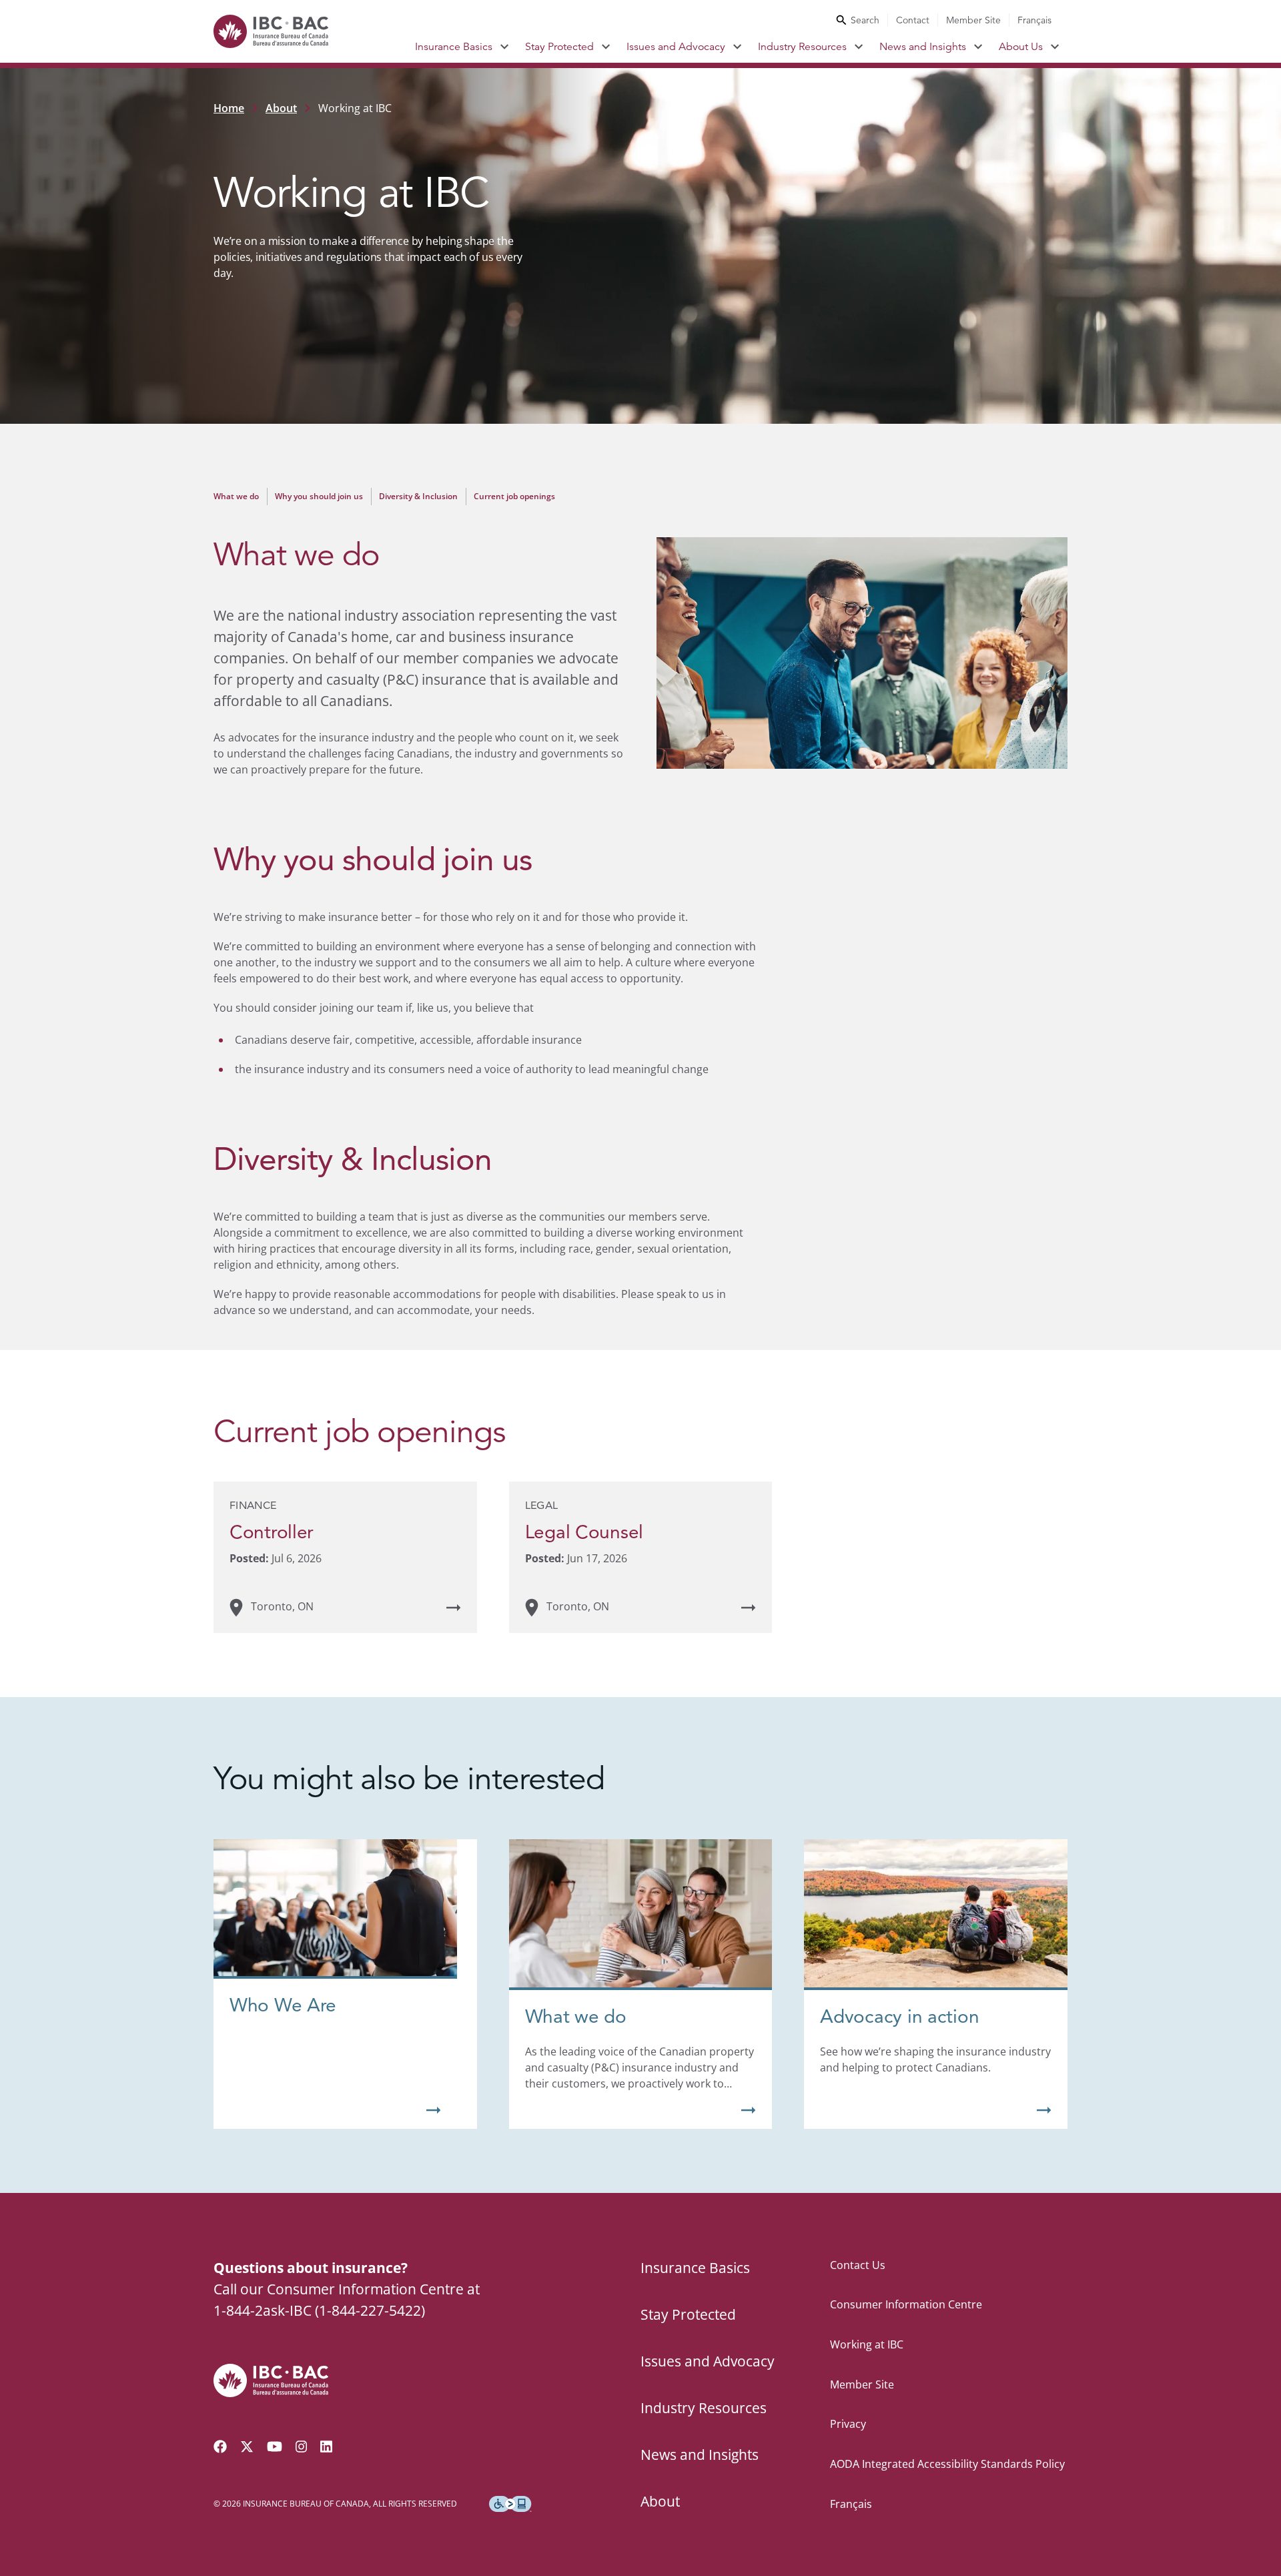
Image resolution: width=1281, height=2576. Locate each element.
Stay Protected (559, 47)
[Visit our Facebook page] (220, 2447)
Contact (913, 20)
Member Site (973, 20)
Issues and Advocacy (676, 47)
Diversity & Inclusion (418, 496)
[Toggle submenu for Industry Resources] (859, 47)
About (281, 108)
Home (229, 108)
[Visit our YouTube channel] (275, 2447)
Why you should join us (319, 496)
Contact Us (858, 2265)
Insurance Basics (454, 47)
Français (1034, 20)
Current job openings (514, 496)
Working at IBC (867, 2344)
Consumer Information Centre (906, 2304)
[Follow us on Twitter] (247, 2447)
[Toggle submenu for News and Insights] (978, 47)
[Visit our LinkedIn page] (326, 2447)
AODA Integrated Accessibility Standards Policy (947, 2464)
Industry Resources (802, 47)
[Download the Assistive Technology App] (510, 2504)
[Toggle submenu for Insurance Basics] (505, 47)
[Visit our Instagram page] (302, 2447)
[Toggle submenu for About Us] (1055, 47)
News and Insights (923, 47)
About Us (1021, 47)
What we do (236, 496)
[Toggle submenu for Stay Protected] (606, 47)
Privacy (848, 2424)
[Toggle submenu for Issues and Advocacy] (738, 47)
